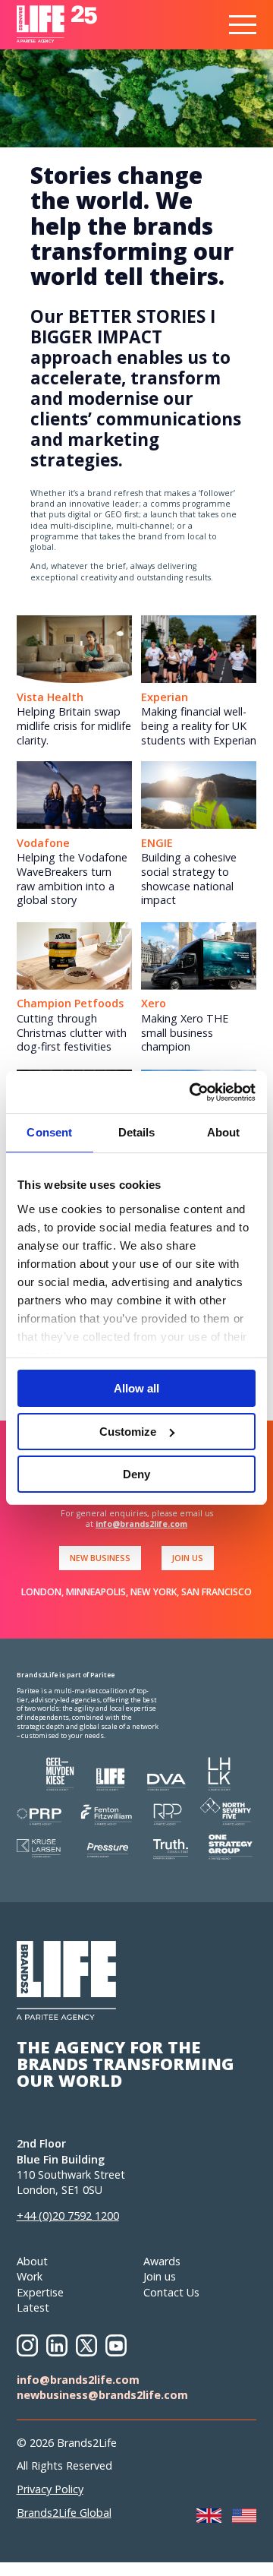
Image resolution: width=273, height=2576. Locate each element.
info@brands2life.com (141, 1524)
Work (30, 2276)
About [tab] (224, 1132)
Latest (33, 2307)
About (32, 2261)
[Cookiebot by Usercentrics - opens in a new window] (193, 1092)
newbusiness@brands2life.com (102, 2395)
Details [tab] (137, 1132)
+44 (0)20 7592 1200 (68, 2216)
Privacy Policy (50, 2489)
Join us (160, 2276)
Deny (136, 1474)
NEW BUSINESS (100, 1558)
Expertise (40, 2292)
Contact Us (171, 2292)
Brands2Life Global (64, 2513)
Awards (162, 2261)
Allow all (136, 1388)
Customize (128, 1432)
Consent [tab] (49, 1132)
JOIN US (187, 1558)
